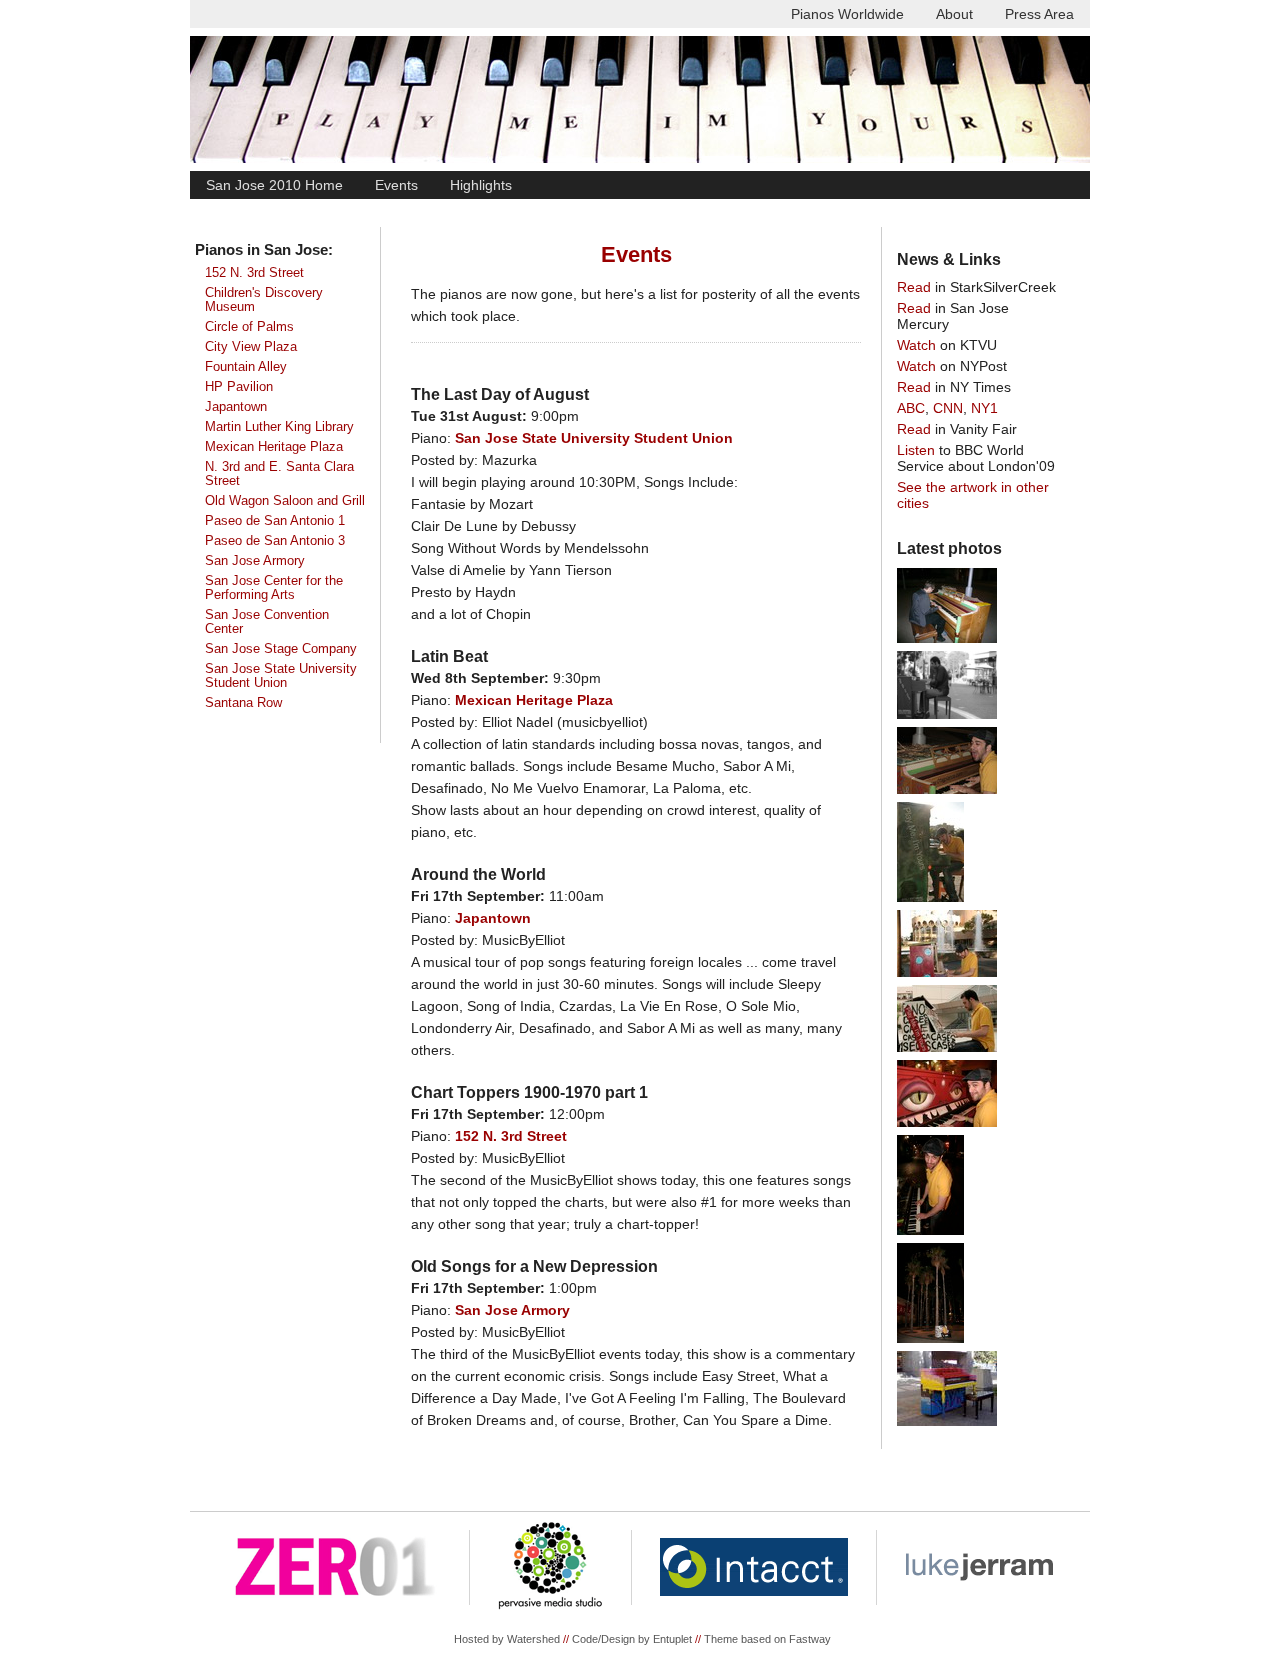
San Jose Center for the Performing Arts (274, 588)
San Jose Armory (255, 561)
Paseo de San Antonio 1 (275, 521)
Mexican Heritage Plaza (274, 447)
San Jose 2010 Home (274, 185)
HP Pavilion (239, 387)
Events (396, 185)
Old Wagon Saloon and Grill (285, 501)
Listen (916, 450)
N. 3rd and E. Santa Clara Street (279, 474)
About (954, 14)
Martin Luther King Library (279, 427)
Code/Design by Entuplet (632, 1639)
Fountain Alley (246, 367)
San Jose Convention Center (267, 622)
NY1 (984, 408)
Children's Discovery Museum (264, 300)
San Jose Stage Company (281, 649)
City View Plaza (251, 347)
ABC (911, 408)
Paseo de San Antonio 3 (275, 541)
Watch (916, 345)
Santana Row (243, 703)
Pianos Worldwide (847, 14)
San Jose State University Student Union (281, 676)
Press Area (1039, 14)
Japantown (236, 407)
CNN (948, 408)
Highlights (481, 185)
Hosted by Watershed (507, 1639)
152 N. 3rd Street (254, 273)
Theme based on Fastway (767, 1639)
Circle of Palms (249, 327)
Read (914, 287)
